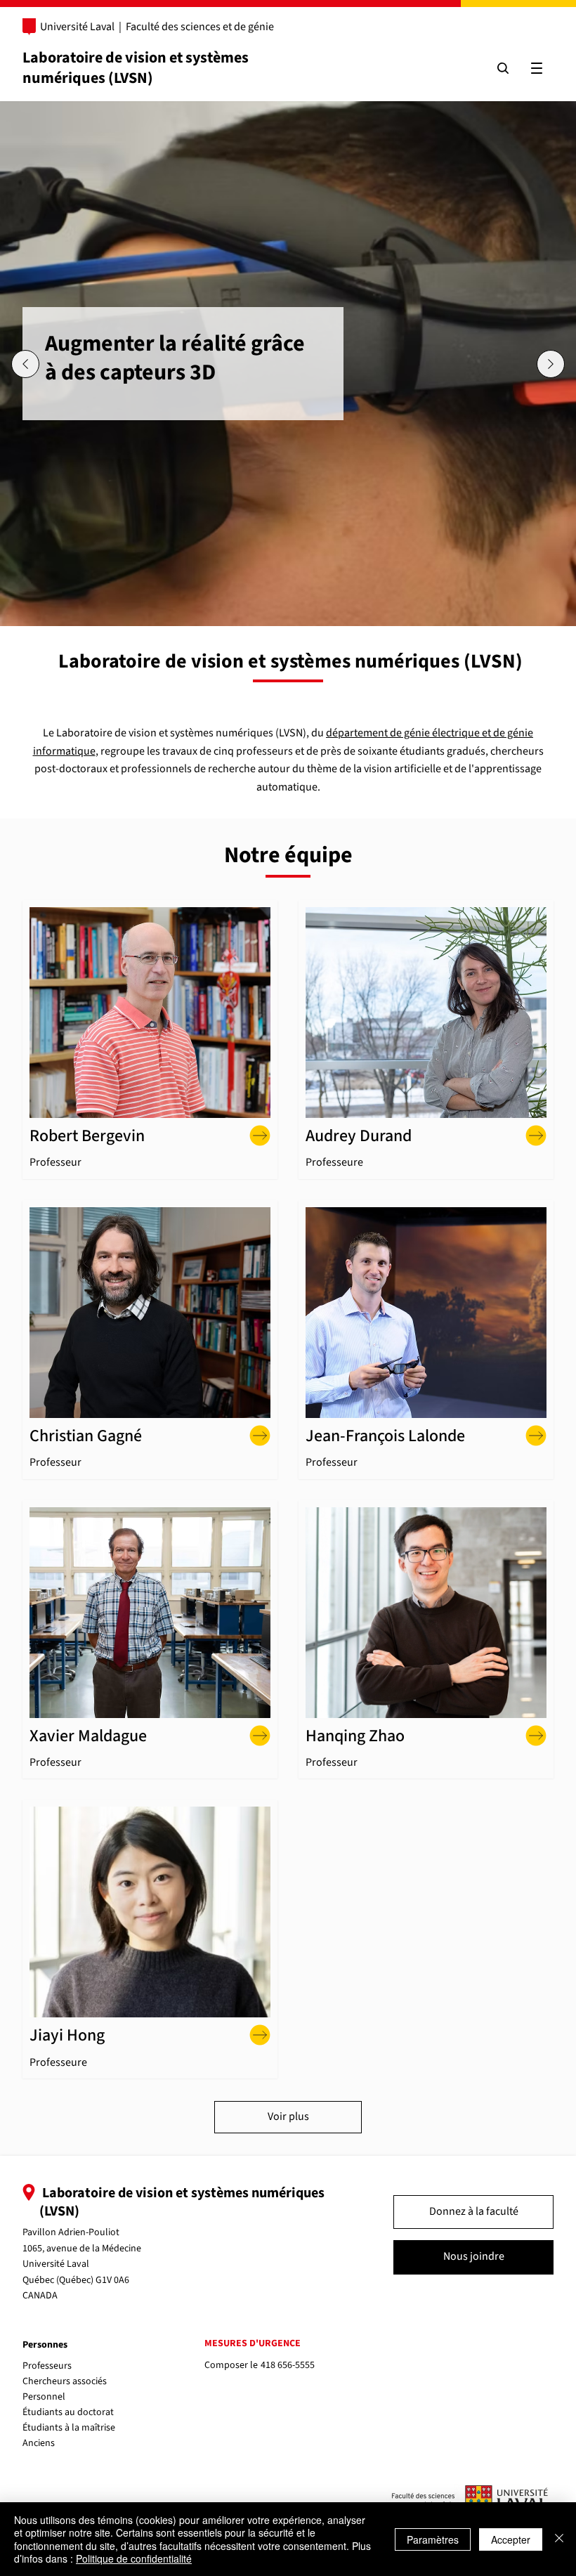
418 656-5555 (288, 2365)
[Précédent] (25, 364)
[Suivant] (551, 364)
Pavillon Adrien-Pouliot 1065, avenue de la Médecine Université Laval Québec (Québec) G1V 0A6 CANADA (82, 2264)
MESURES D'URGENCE (253, 2343)
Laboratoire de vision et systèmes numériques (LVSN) (136, 68)
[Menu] (537, 68)
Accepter (511, 2539)
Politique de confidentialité (134, 2558)
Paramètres (433, 2539)
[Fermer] (559, 2539)
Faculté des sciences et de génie (200, 27)
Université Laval (77, 27)
